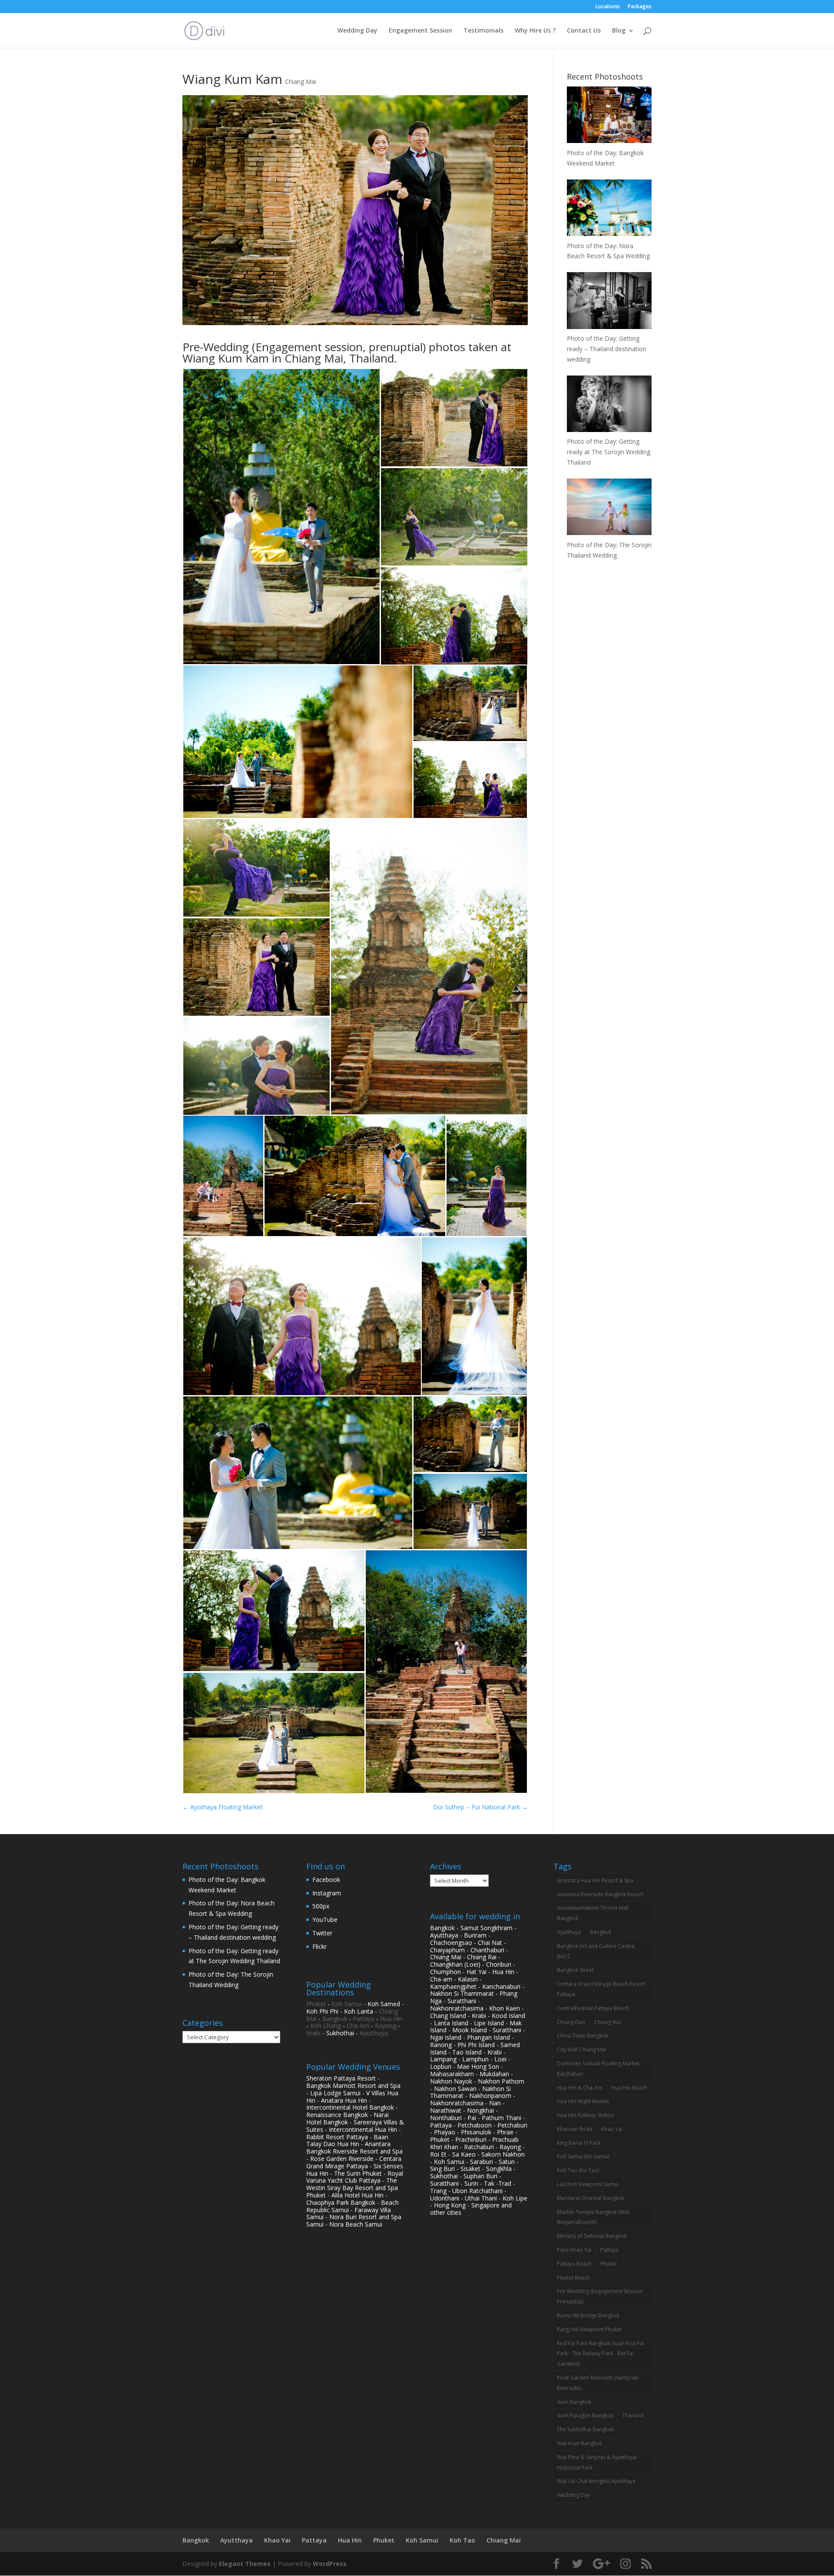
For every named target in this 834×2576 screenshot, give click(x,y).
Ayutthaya (374, 2033)
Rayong (386, 2026)
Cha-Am (358, 2026)
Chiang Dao (571, 2022)
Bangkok (335, 2019)
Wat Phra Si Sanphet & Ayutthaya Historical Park (597, 2462)
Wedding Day (357, 31)
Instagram (327, 1893)
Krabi (313, 2033)
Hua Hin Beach (629, 2088)
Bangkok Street (575, 1970)
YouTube (325, 1920)
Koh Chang (326, 2026)
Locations (608, 7)
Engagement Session (420, 31)
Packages (640, 7)
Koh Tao (462, 2540)
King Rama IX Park (579, 2143)
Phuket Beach (573, 2278)
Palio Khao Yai (574, 2250)
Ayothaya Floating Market (223, 1807)
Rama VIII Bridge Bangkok (588, 2315)
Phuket (316, 2004)
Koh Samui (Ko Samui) (583, 2156)
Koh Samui (347, 2004)
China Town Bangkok (582, 2036)
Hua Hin (391, 2019)
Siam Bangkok (574, 2402)
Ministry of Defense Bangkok (592, 2236)
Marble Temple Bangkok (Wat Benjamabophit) (593, 2217)
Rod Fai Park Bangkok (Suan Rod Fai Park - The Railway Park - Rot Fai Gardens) (601, 2354)
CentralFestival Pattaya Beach (593, 2008)
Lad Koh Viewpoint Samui (588, 2184)
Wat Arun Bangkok (579, 2443)
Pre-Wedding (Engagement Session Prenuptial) (600, 2296)
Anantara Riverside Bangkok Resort (600, 1894)
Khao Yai (612, 2129)
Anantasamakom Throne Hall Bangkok (593, 1913)
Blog (619, 31)
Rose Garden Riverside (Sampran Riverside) (597, 2383)
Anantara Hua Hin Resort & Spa (595, 1880)
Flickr (319, 1946)
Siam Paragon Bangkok (585, 2415)
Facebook (326, 1880)
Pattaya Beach (574, 2264)
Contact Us (584, 31)
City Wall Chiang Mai (581, 2049)
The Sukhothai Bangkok (585, 2429)
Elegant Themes (245, 2564)
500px (321, 1906)
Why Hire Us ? (535, 31)
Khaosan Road (575, 2129)
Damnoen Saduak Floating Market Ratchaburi (598, 2069)
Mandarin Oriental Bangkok (591, 2198)
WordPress (330, 2564)
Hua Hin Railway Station (586, 2115)
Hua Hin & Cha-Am (580, 2088)
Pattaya (364, 2019)
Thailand (633, 2415)
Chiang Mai (301, 81)
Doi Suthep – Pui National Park (480, 1807)
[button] (281, 517)
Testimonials (483, 31)
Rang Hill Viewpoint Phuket (589, 2329)
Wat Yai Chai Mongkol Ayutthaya (596, 2481)
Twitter (322, 1933)
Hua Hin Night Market (583, 2101)
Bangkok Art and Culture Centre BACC (596, 1951)
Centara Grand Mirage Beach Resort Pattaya (601, 1989)
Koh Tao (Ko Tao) (578, 2170)
